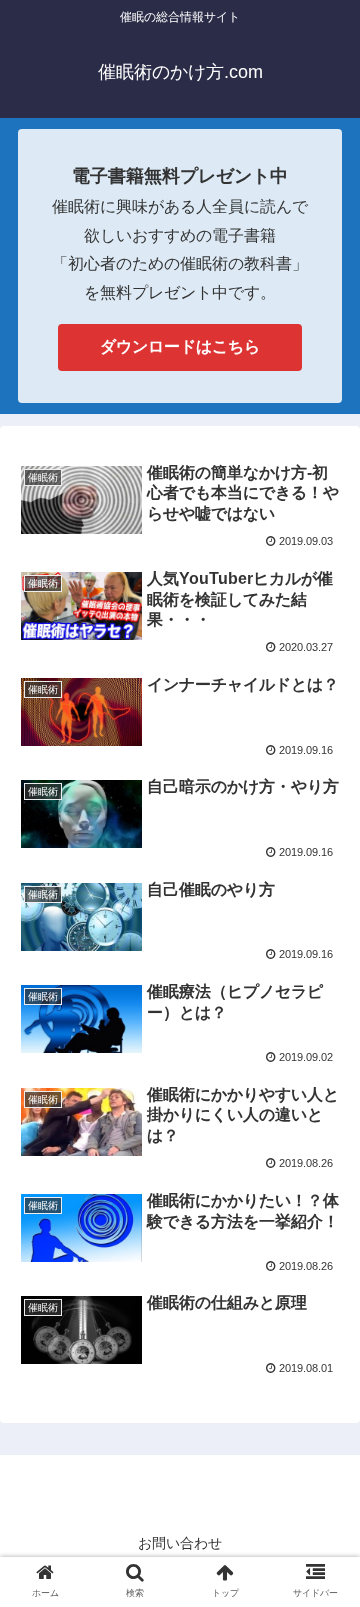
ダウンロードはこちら (180, 346)
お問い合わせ (180, 1543)
